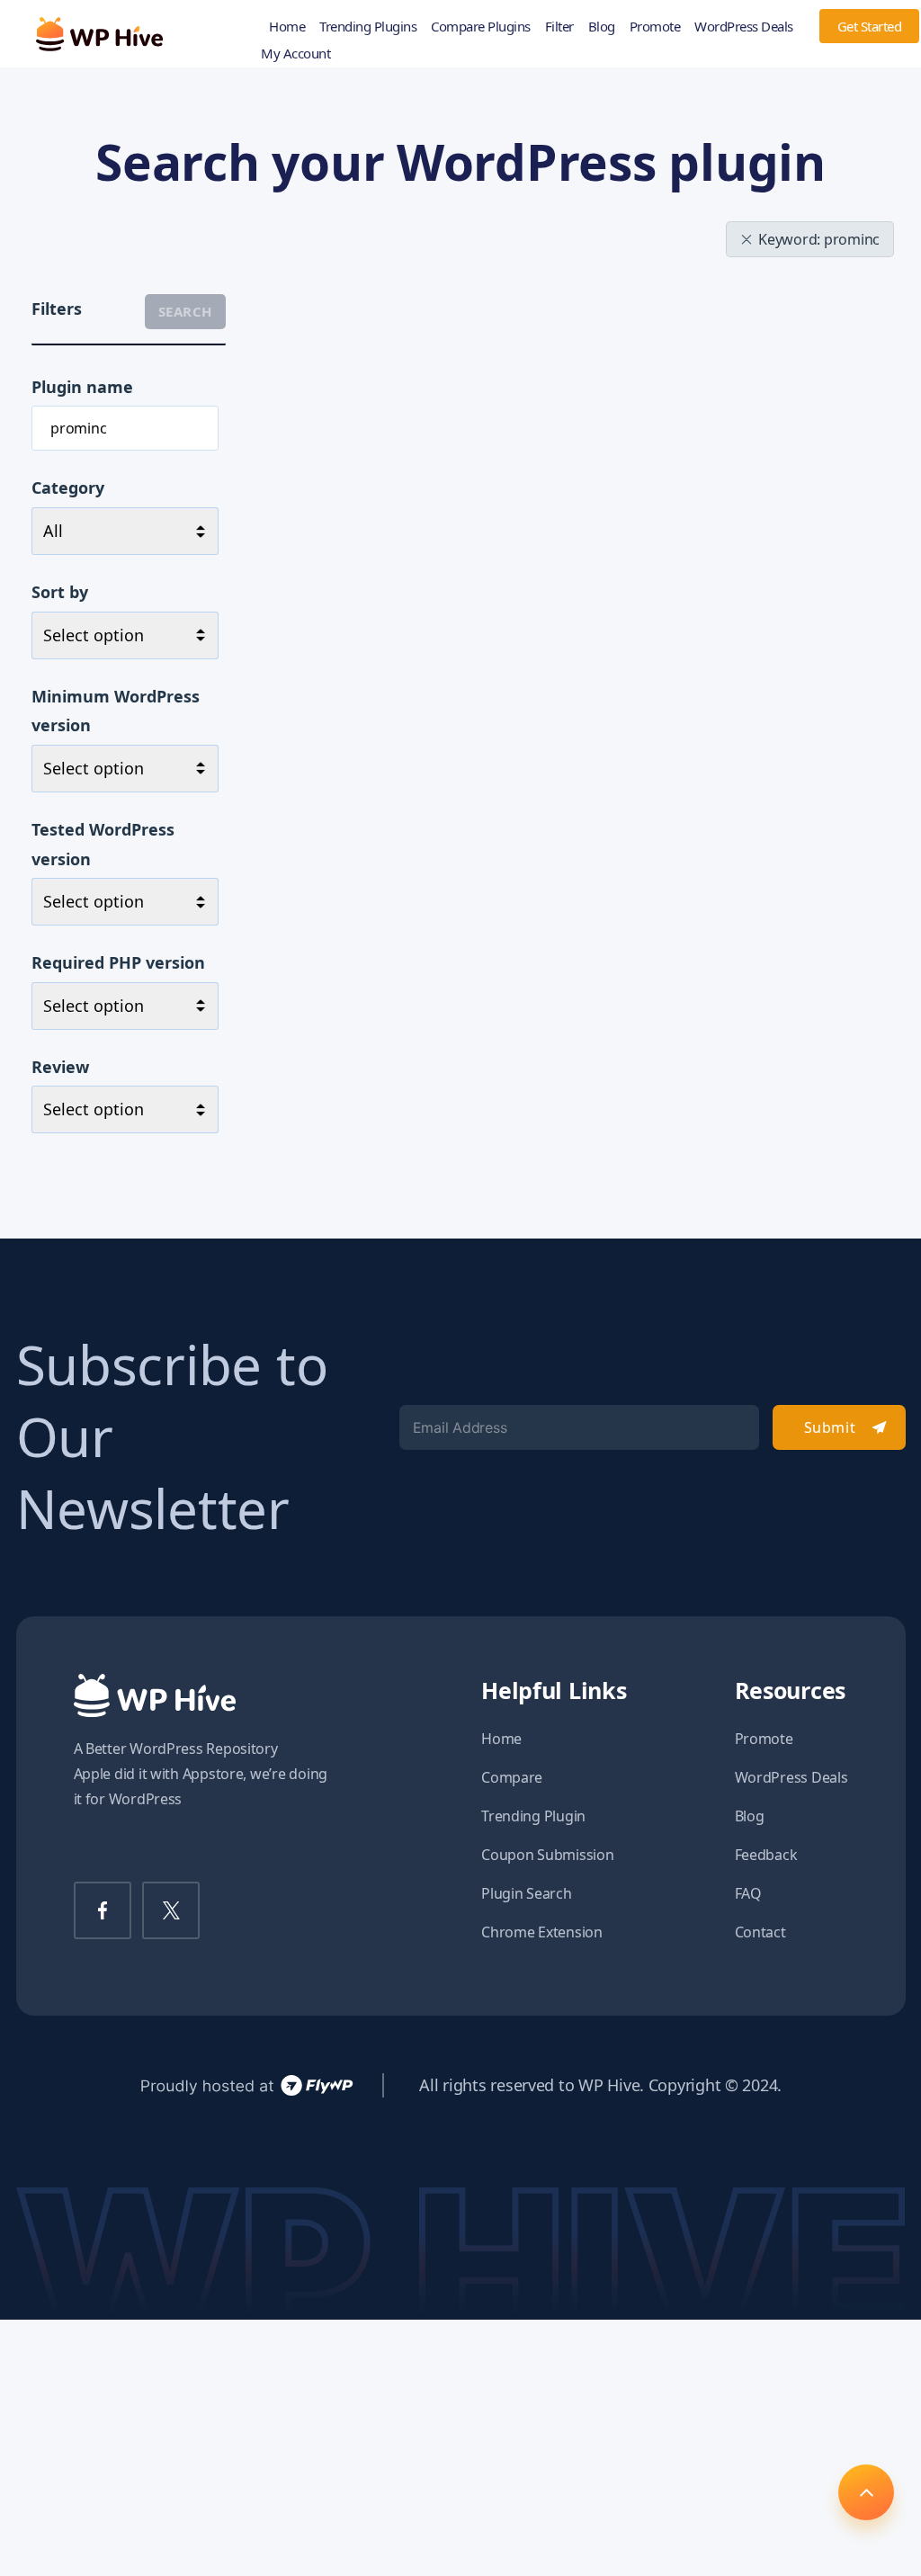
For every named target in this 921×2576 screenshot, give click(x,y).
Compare (512, 1777)
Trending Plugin (533, 1816)
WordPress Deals (744, 26)
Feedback (766, 1855)
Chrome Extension (542, 1932)
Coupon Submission (547, 1855)
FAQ (748, 1893)
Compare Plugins (481, 26)
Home (287, 26)
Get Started (870, 26)
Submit (830, 1427)
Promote (655, 26)
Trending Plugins (368, 26)
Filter (559, 26)
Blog (602, 26)
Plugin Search (527, 1893)
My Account (295, 53)
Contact (760, 1932)
